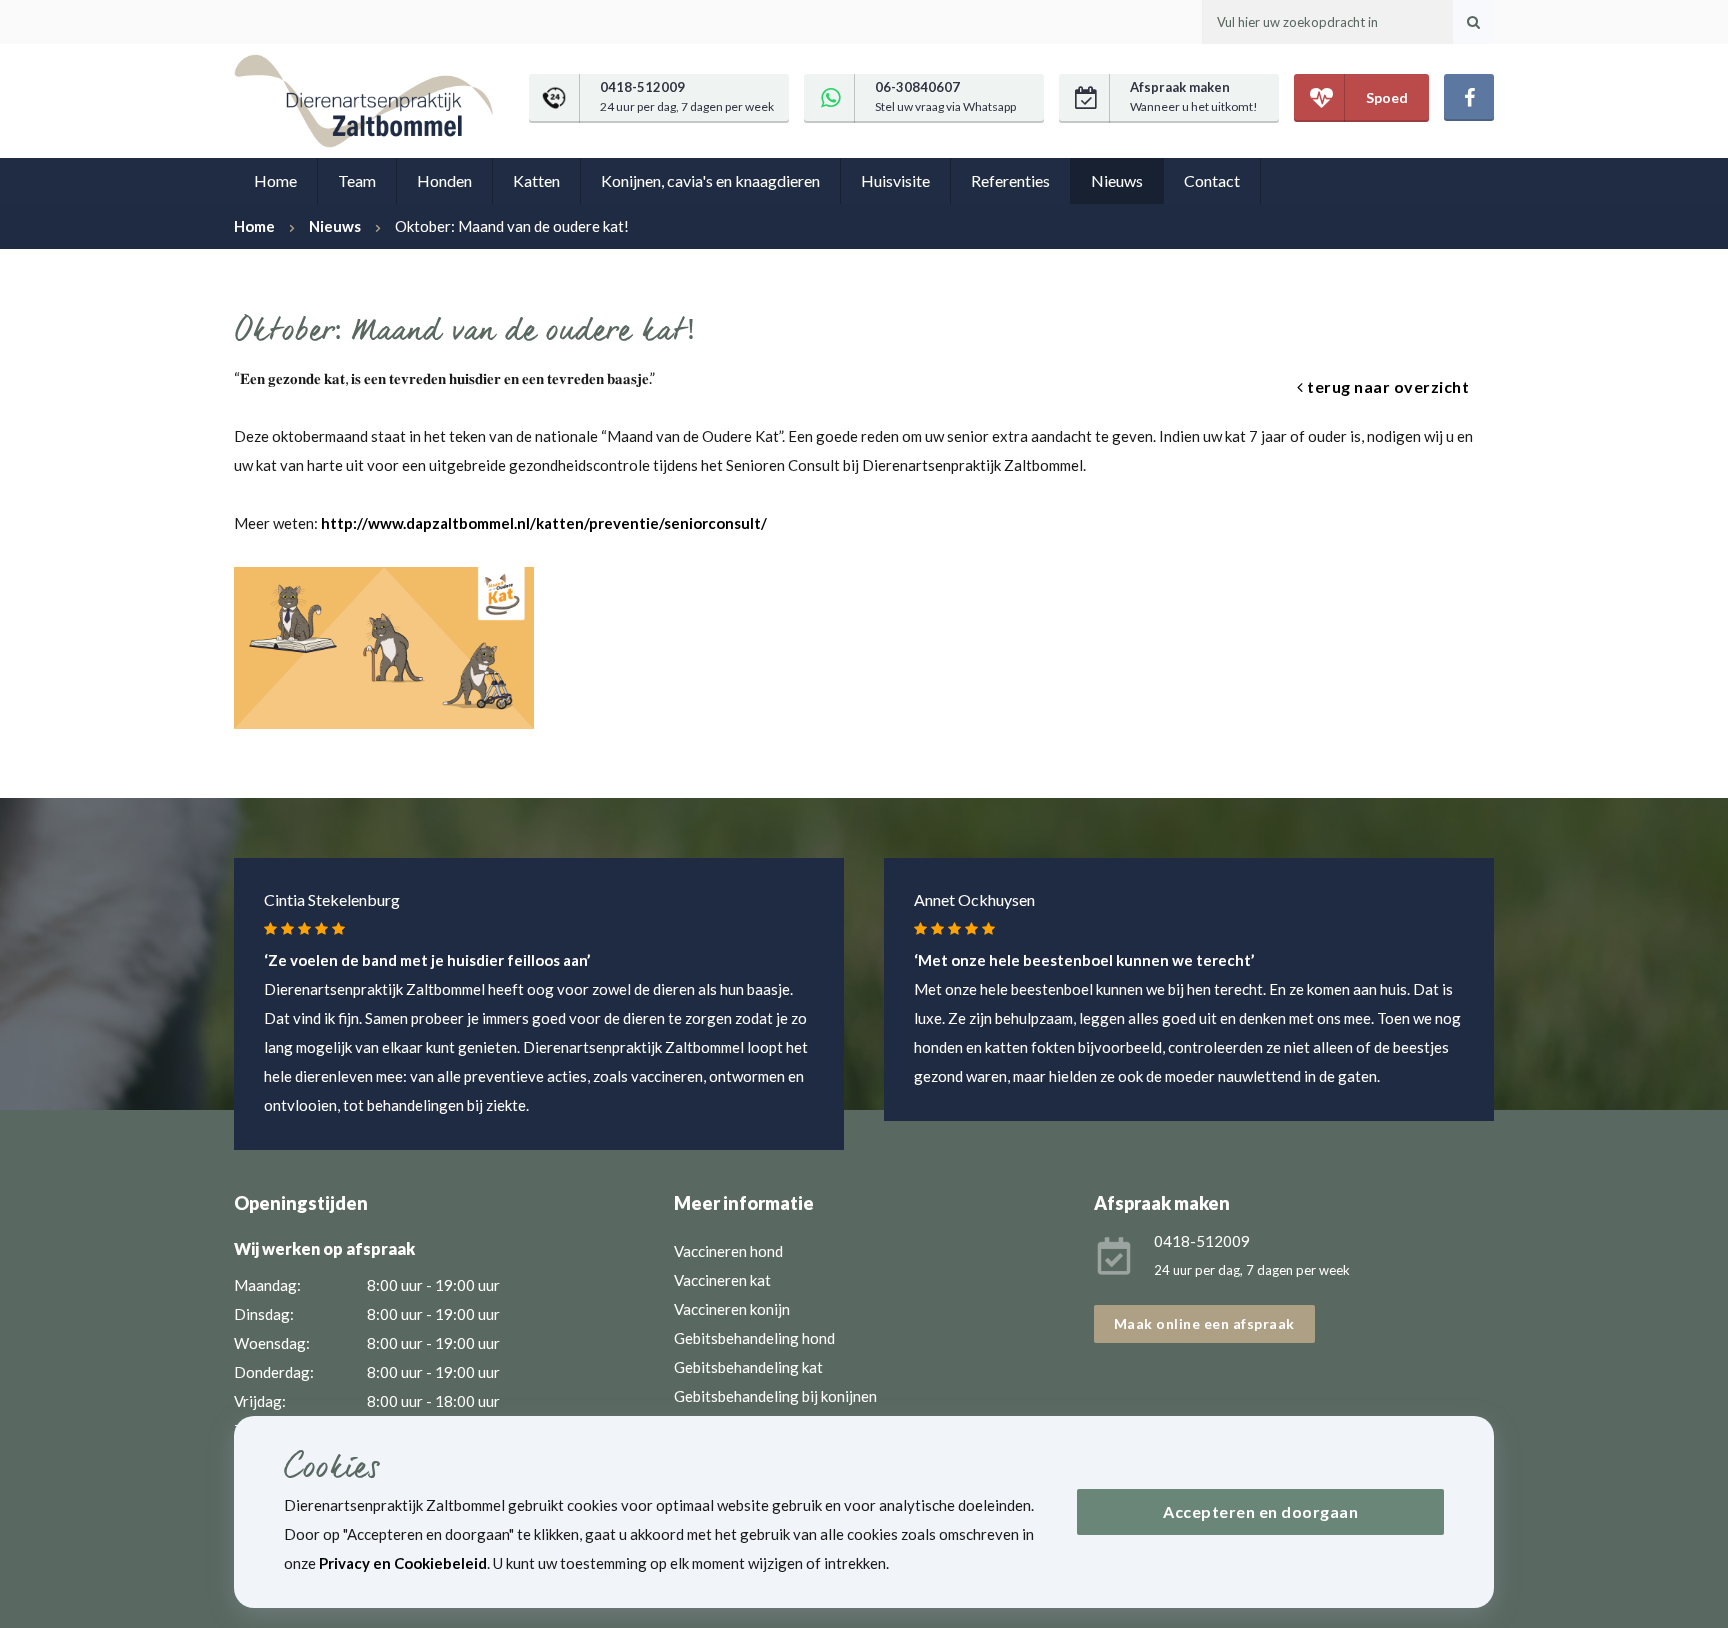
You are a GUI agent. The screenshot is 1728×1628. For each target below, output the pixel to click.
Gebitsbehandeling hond (754, 1338)
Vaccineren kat (722, 1280)
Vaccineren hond (728, 1251)
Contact (1212, 180)
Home (275, 180)
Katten (536, 180)
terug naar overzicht (1387, 386)
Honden (444, 180)
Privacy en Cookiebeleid (403, 1563)
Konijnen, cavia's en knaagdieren (710, 180)
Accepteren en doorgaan (1260, 1511)
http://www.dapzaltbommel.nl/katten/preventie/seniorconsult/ (544, 523)
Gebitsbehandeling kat (748, 1367)
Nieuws (1117, 180)
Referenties (1010, 180)
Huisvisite (895, 180)
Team (357, 180)
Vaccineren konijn (732, 1309)
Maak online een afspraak (1204, 1323)
